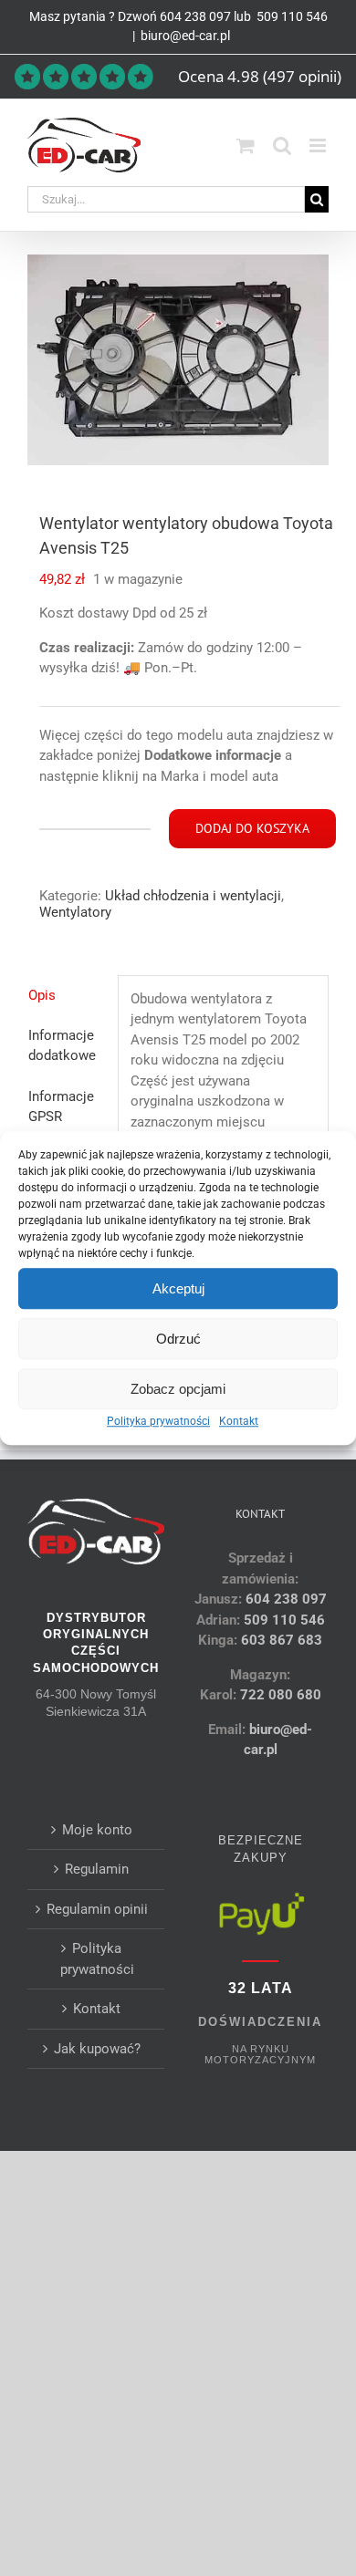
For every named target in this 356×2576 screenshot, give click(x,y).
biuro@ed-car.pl (185, 36)
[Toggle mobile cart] (246, 145)
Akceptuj (178, 1288)
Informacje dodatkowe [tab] (62, 1046)
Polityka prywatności (158, 1421)
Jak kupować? (97, 2049)
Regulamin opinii (97, 1909)
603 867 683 (282, 1640)
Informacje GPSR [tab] (61, 1107)
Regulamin (97, 1869)
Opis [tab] (42, 995)
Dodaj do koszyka (252, 828)
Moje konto (97, 1830)
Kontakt (239, 1421)
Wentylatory (75, 912)
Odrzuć (178, 1339)
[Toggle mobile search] (282, 145)
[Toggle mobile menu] (319, 145)
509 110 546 (291, 16)
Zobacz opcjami (178, 1389)
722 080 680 (279, 1695)
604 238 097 (195, 16)
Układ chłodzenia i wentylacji (193, 896)
